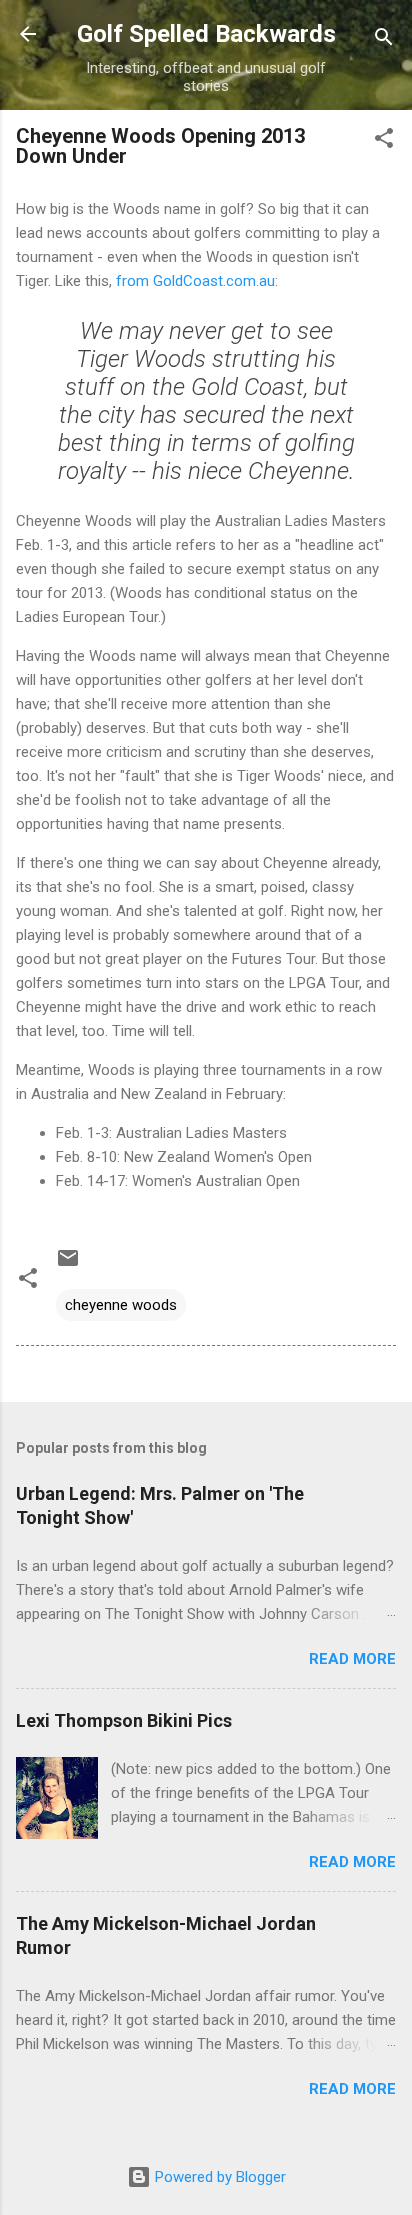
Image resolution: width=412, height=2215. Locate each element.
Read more (352, 1659)
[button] (384, 141)
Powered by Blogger (218, 2177)
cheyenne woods (121, 1305)
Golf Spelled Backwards (206, 34)
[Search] (384, 40)
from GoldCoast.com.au (195, 281)
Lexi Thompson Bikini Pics (124, 1720)
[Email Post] (68, 1265)
